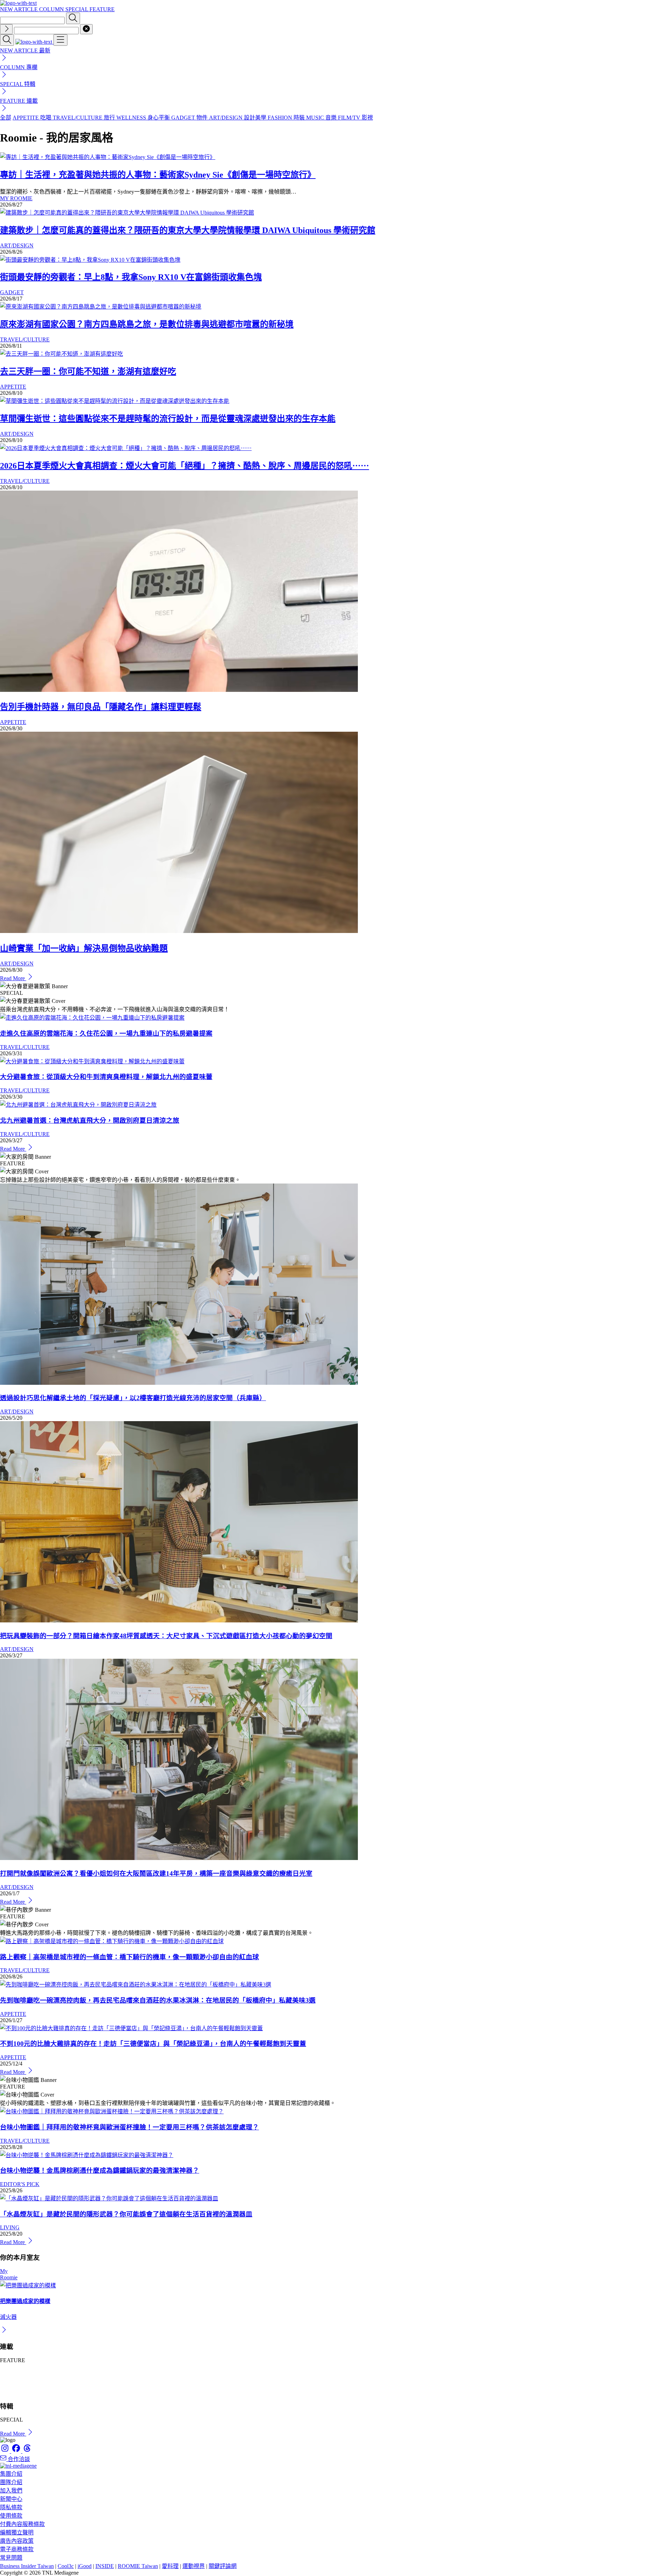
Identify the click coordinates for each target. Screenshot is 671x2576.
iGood (85, 2566)
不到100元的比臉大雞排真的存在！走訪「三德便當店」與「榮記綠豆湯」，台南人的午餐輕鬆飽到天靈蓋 (153, 2044)
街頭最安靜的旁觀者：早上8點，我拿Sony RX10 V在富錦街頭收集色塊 (131, 277)
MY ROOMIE (16, 198)
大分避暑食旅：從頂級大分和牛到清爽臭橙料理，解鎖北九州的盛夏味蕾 (106, 1077)
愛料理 (170, 2566)
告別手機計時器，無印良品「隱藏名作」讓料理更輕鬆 (101, 707)
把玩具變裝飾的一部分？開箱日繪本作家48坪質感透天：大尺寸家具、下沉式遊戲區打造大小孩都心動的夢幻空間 (166, 1636)
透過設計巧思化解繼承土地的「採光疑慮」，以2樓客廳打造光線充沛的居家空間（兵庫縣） (133, 1398)
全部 (6, 118)
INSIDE (105, 2566)
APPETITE (13, 387)
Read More (13, 978)
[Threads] (27, 2451)
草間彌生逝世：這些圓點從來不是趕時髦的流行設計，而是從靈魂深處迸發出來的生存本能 (168, 419)
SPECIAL (77, 9)
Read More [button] (13, 2434)
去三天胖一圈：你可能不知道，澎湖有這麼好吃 (88, 371)
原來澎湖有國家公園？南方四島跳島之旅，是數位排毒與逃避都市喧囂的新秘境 (147, 324)
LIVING (10, 2227)
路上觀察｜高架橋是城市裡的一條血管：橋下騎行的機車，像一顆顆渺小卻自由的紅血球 (129, 1957)
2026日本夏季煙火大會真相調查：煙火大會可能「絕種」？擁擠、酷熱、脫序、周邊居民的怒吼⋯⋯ (185, 466)
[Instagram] (6, 2451)
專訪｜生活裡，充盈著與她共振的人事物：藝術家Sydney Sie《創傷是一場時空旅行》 (158, 175)
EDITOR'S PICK (20, 2184)
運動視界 (194, 2566)
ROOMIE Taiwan (138, 2566)
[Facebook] (17, 2451)
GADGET (12, 292)
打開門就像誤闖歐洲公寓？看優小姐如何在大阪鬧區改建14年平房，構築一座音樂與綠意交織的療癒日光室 (156, 1873)
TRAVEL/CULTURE (25, 339)
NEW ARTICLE (20, 9)
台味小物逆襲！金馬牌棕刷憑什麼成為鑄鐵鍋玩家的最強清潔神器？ (100, 2170)
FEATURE (102, 9)
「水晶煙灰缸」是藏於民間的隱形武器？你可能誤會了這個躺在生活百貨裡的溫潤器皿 (126, 2214)
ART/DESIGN (17, 245)
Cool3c (66, 2566)
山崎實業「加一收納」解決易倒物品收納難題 (84, 948)
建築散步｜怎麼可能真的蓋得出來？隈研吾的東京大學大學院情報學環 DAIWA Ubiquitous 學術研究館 (188, 230)
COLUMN (52, 9)
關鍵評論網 (223, 2566)
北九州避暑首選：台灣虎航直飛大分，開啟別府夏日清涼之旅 (90, 1120)
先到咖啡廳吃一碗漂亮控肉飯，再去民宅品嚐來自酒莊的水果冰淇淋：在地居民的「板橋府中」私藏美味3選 (158, 2000)
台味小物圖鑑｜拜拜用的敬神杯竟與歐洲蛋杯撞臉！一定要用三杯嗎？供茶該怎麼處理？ (129, 2127)
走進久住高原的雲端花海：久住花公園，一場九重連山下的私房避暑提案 (106, 1033)
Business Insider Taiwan (27, 2566)
